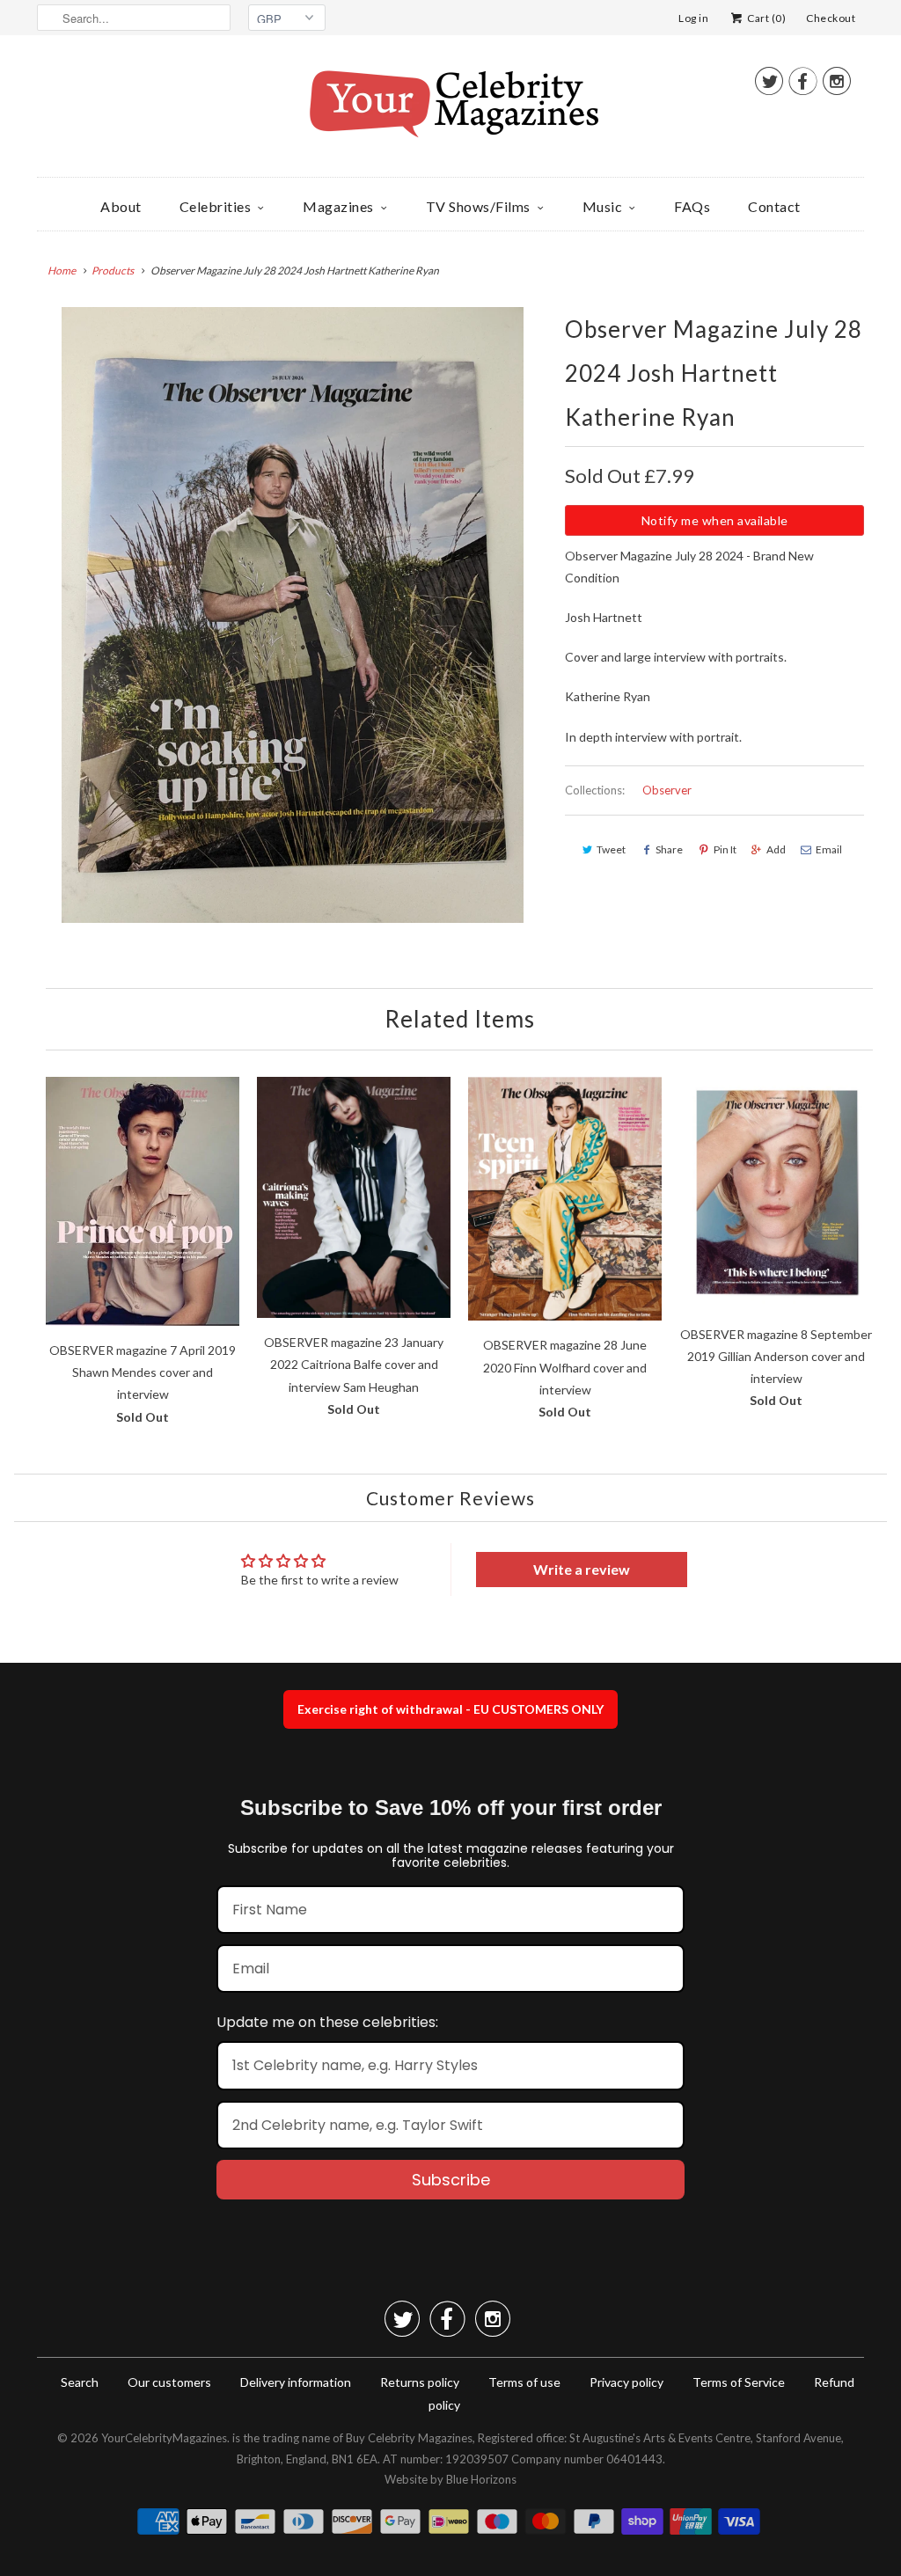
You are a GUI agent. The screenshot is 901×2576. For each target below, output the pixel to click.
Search (80, 2382)
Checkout (831, 18)
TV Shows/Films (478, 206)
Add (776, 849)
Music (603, 206)
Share (669, 849)
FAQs (692, 206)
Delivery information (296, 2382)
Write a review (582, 1569)
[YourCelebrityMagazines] (450, 110)
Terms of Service (739, 2382)
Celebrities (216, 206)
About (121, 206)
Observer (667, 790)
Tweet (611, 849)
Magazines (338, 206)
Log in (693, 18)
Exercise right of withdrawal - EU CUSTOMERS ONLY (450, 1709)
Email (829, 849)
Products (113, 271)
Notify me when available (715, 520)
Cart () (765, 18)
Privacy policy (626, 2382)
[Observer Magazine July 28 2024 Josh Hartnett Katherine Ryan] (292, 615)
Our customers (169, 2382)
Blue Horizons (481, 2479)
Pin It (725, 849)
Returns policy (420, 2382)
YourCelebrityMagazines (164, 2438)
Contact (774, 206)
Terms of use (524, 2382)
